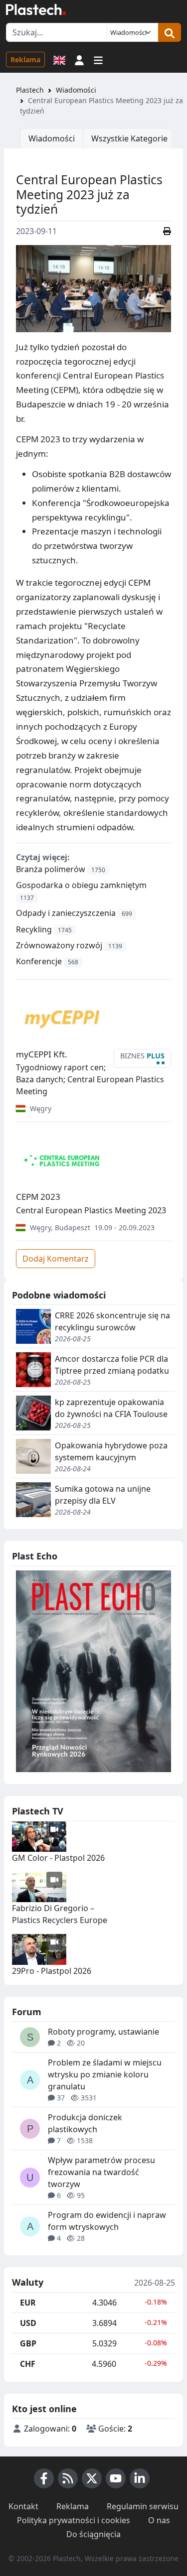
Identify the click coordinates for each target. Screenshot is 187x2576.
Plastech (30, 90)
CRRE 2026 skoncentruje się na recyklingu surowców (112, 1321)
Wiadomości (76, 90)
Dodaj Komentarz (56, 1259)
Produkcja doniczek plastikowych (85, 2123)
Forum (27, 2012)
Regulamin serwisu (143, 2506)
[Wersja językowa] (59, 59)
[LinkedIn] (140, 2478)
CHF (28, 2364)
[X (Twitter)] (92, 2478)
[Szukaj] (170, 32)
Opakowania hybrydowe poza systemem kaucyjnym (111, 1451)
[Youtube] (116, 2478)
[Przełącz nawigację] (98, 59)
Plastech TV (38, 1811)
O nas (159, 2520)
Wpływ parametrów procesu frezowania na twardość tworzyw (101, 2172)
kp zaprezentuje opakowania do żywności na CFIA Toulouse (111, 1408)
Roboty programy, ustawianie (103, 2032)
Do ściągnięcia (93, 2534)
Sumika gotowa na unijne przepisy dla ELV (103, 1495)
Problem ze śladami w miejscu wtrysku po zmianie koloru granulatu (105, 2074)
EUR (28, 2303)
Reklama (25, 60)
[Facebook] (44, 2478)
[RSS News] (68, 2478)
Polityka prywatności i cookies (74, 2520)
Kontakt (23, 2506)
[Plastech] (36, 9)
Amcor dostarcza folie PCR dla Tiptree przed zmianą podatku (112, 1365)
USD (28, 2323)
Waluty (28, 2283)
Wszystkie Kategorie (129, 138)
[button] (79, 59)
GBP (28, 2343)
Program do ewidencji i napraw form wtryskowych (107, 2221)
